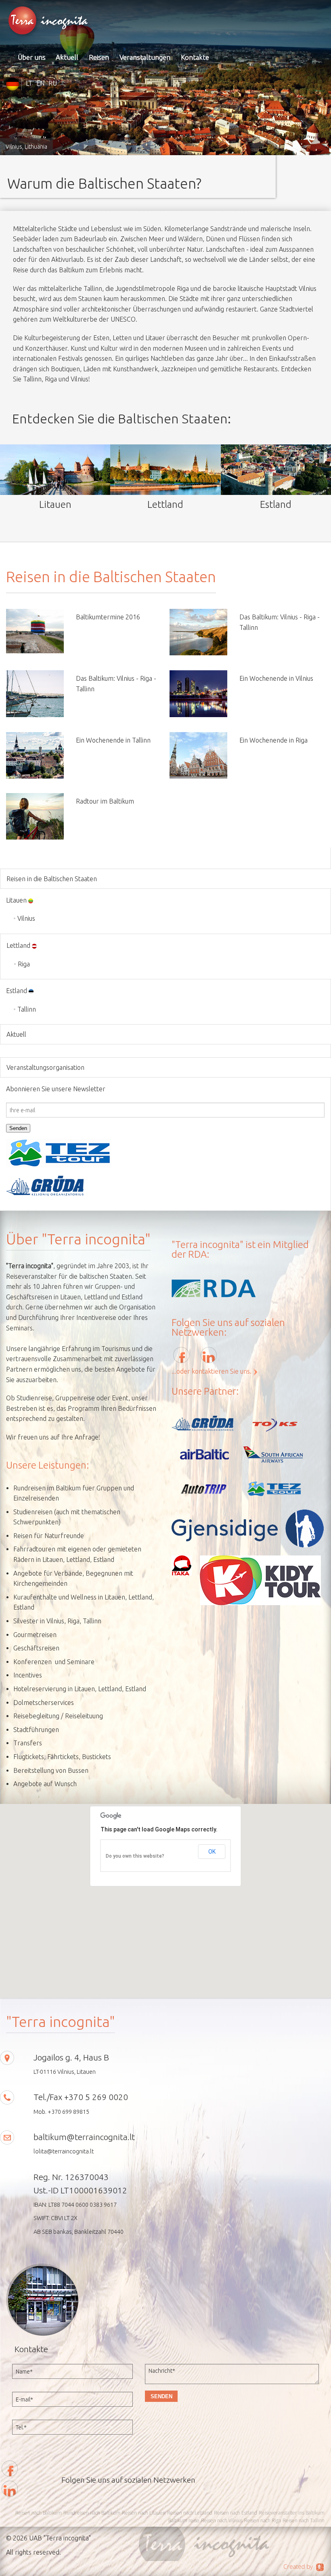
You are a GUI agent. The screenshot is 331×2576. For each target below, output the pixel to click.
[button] (165, 1896)
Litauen (16, 900)
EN (40, 83)
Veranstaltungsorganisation (45, 1067)
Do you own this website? (135, 1856)
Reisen (99, 57)
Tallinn (27, 1009)
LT (29, 83)
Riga (24, 964)
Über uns (32, 57)
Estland (17, 991)
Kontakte (195, 57)
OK (212, 1852)
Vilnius (26, 918)
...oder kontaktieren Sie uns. (212, 1371)
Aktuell (67, 57)
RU (53, 83)
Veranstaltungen (145, 57)
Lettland (18, 945)
